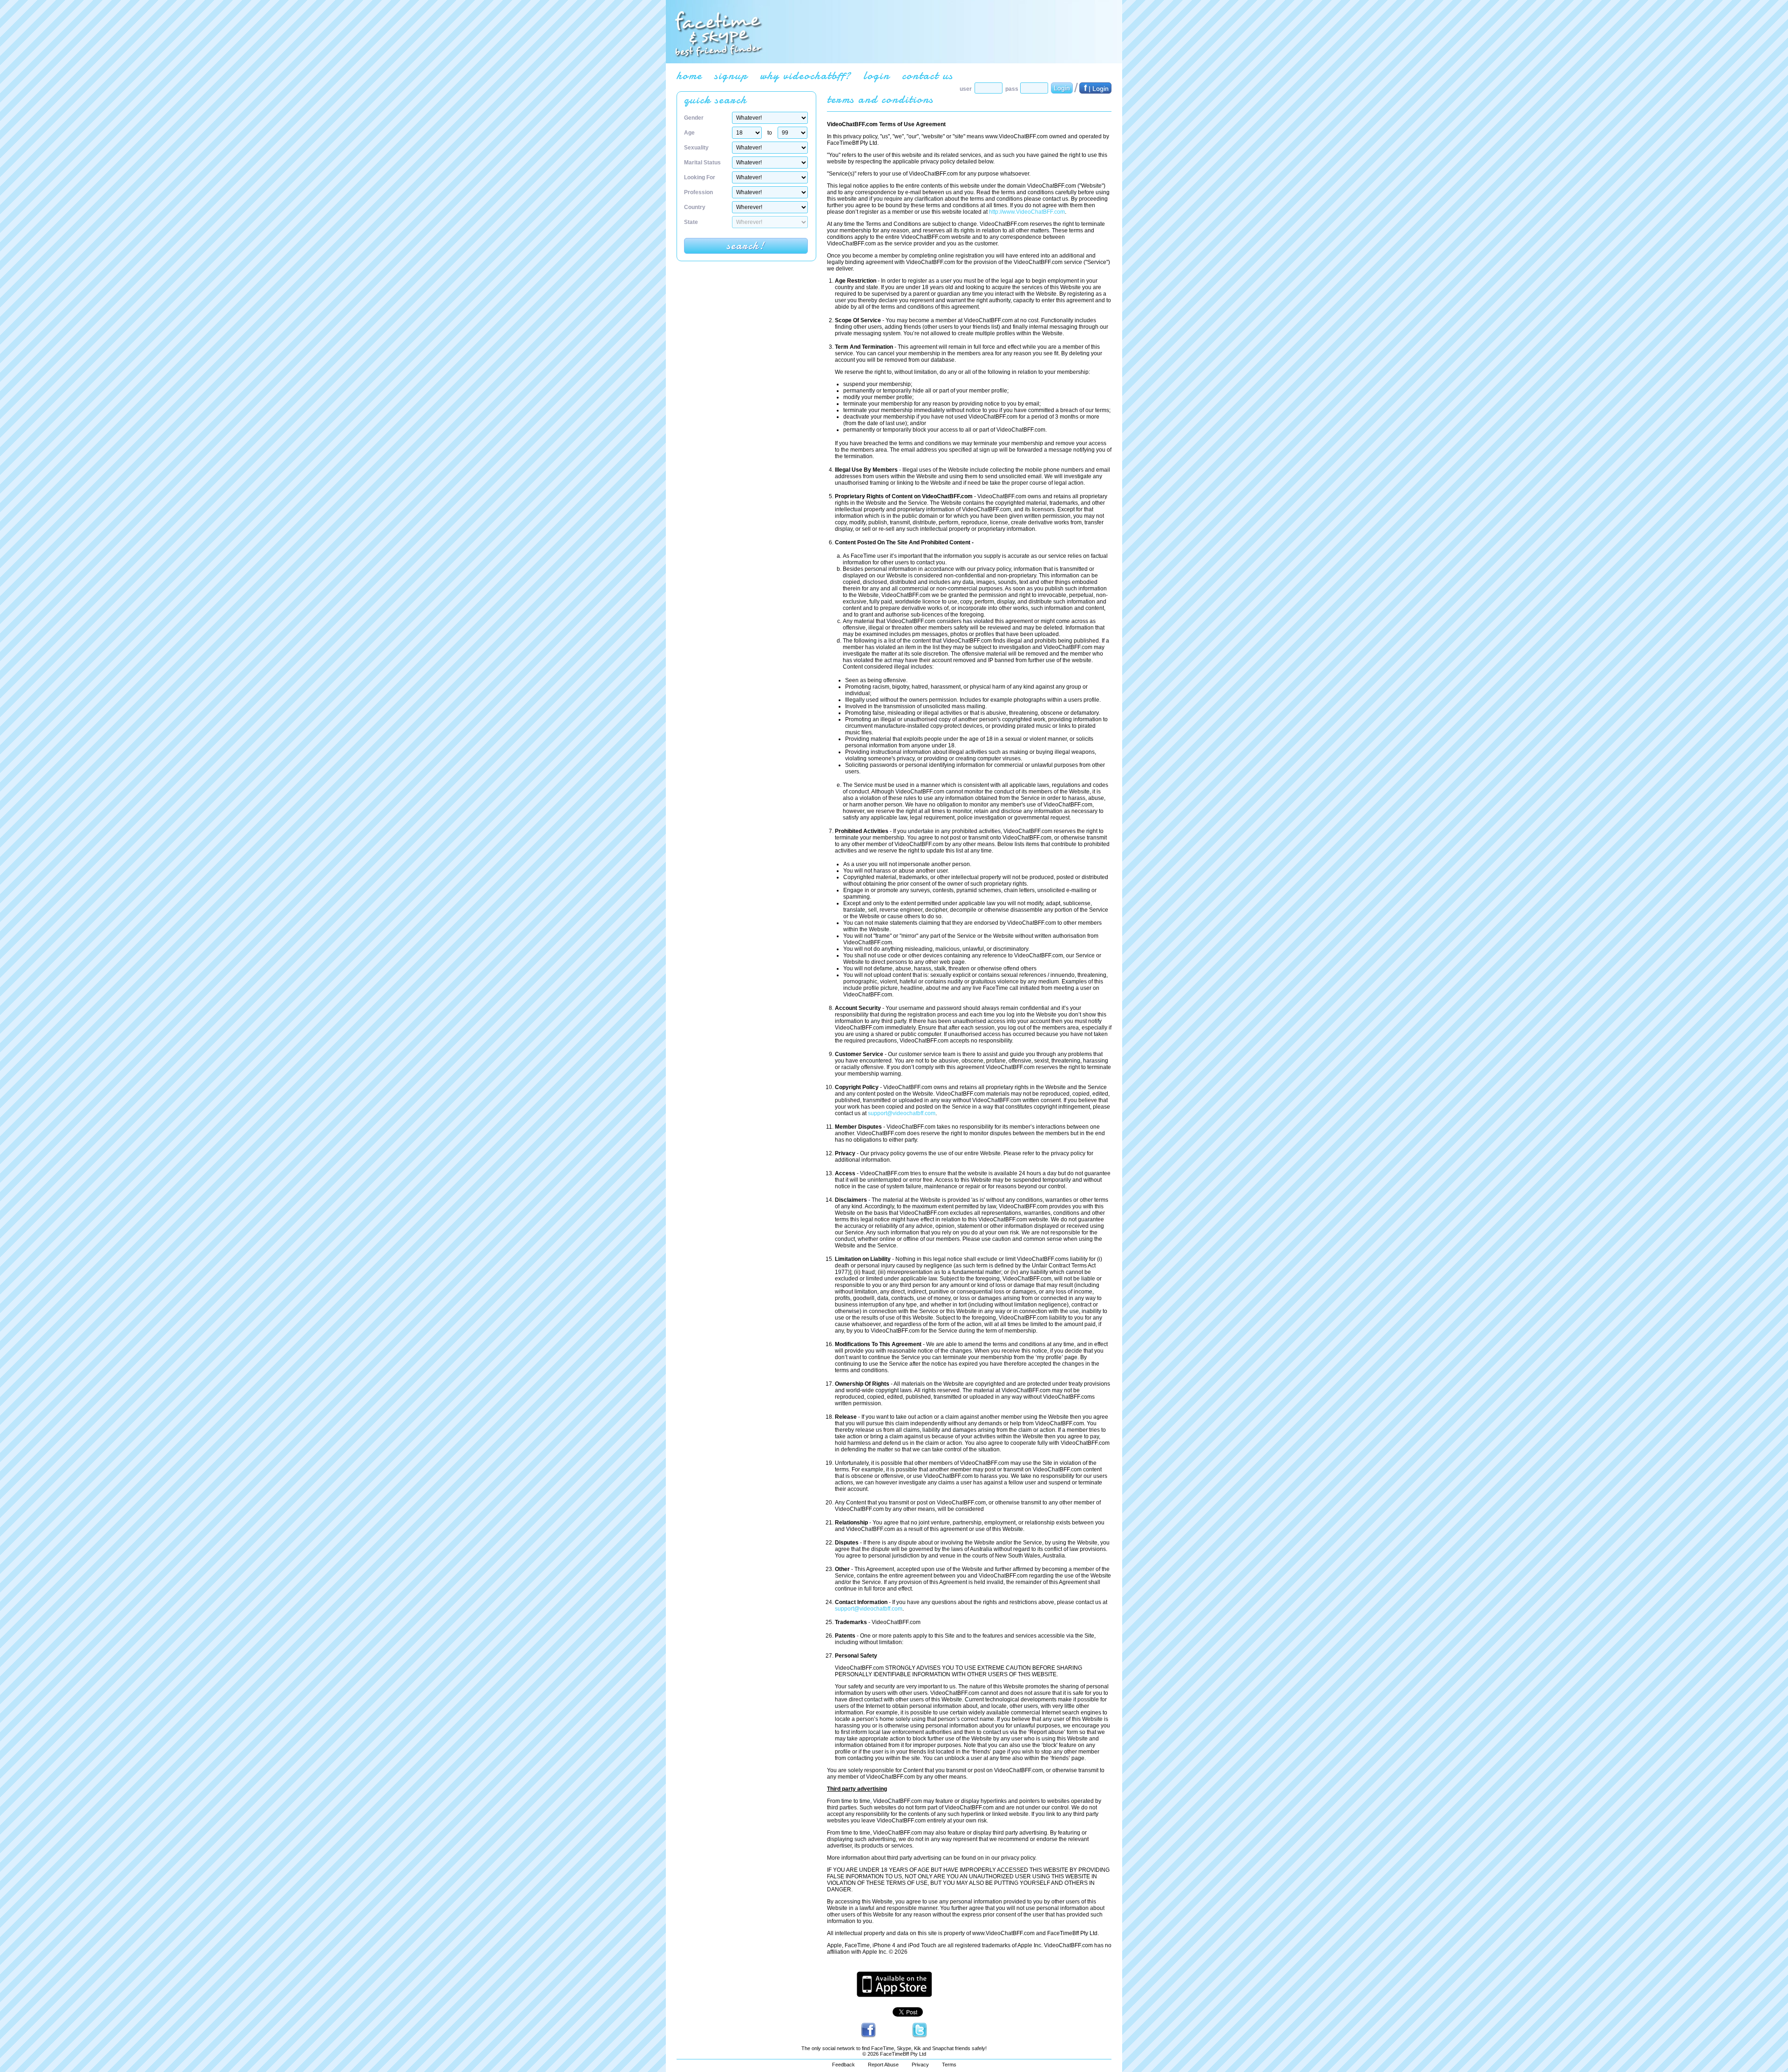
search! (746, 246)
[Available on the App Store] (894, 1995)
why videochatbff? (806, 76)
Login (1062, 88)
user (966, 89)
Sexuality (696, 148)
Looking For (700, 177)
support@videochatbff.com (902, 1113)
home (689, 76)
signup (731, 76)
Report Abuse (883, 2065)
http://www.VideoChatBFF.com (1027, 212)
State (691, 222)
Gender (694, 118)
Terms (949, 2065)
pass (1012, 89)
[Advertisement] (941, 32)
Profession (698, 192)
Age (689, 133)
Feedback (843, 2065)
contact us (928, 76)
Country (695, 207)
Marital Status (702, 163)
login (877, 76)
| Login (1096, 88)
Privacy (920, 2065)
